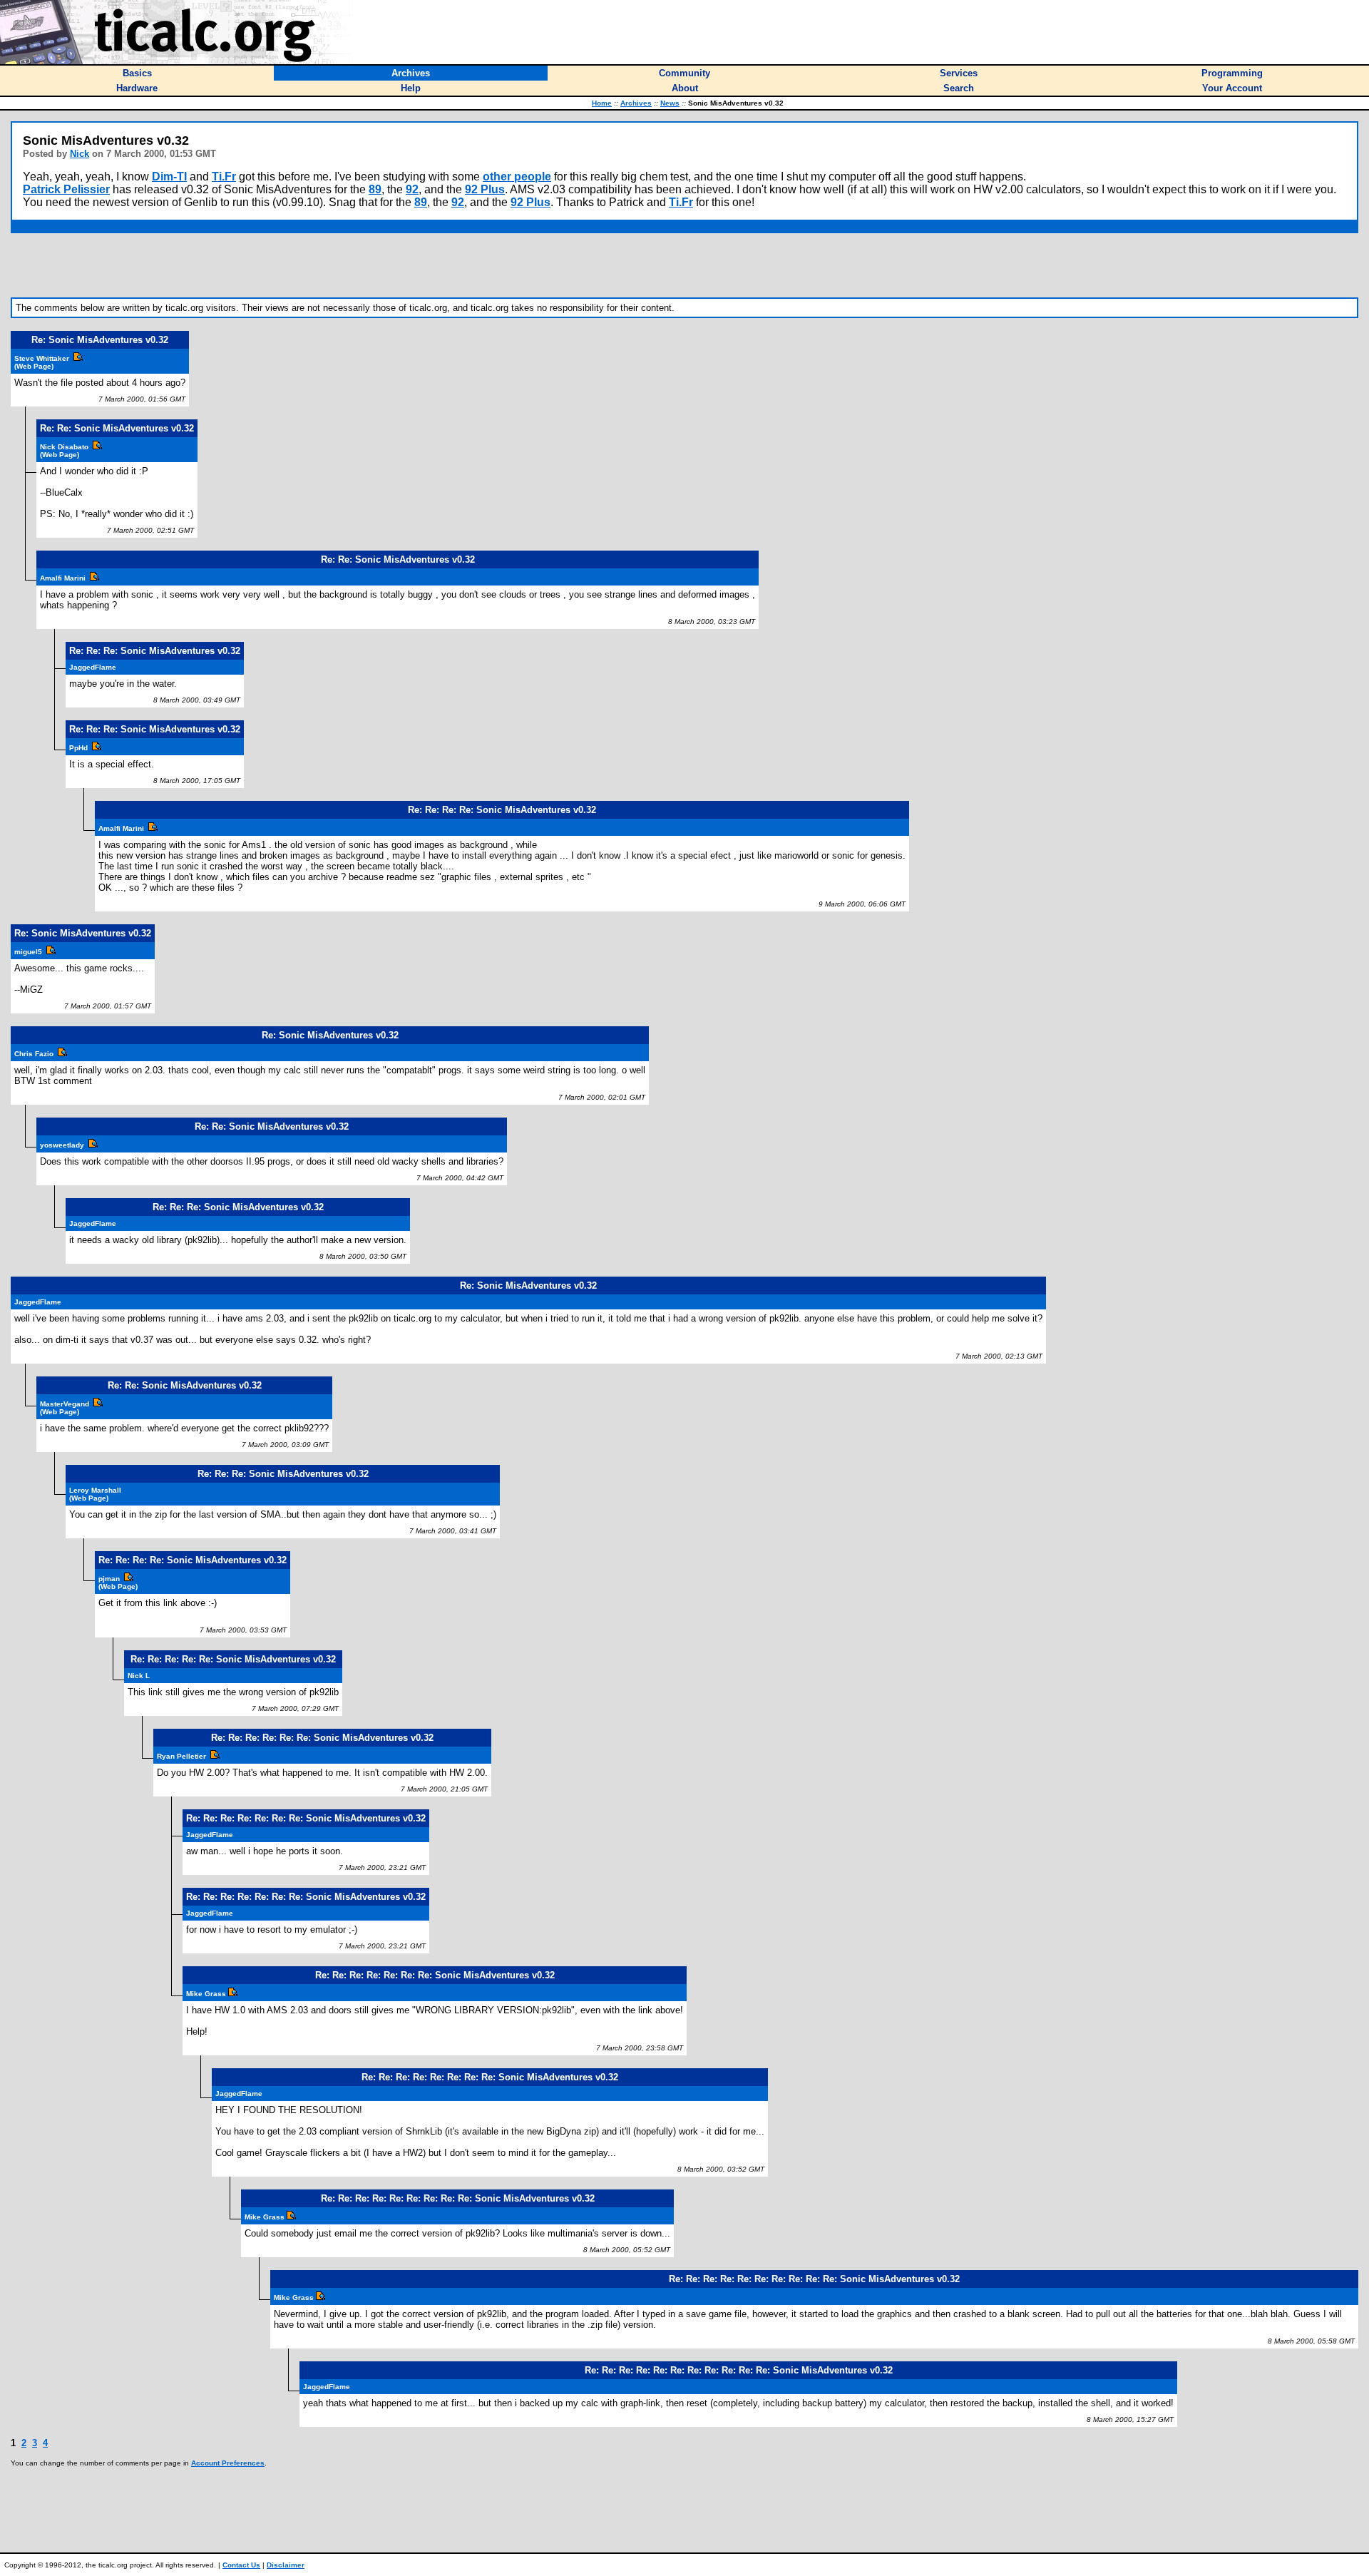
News (670, 103)
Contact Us (241, 2565)
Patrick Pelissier (66, 189)
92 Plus (485, 189)
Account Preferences (228, 2463)
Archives (636, 103)
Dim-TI (169, 177)
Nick (80, 154)
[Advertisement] (684, 265)
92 (412, 189)
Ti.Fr (224, 177)
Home (602, 103)
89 (375, 189)
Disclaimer (286, 2565)
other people (517, 177)
